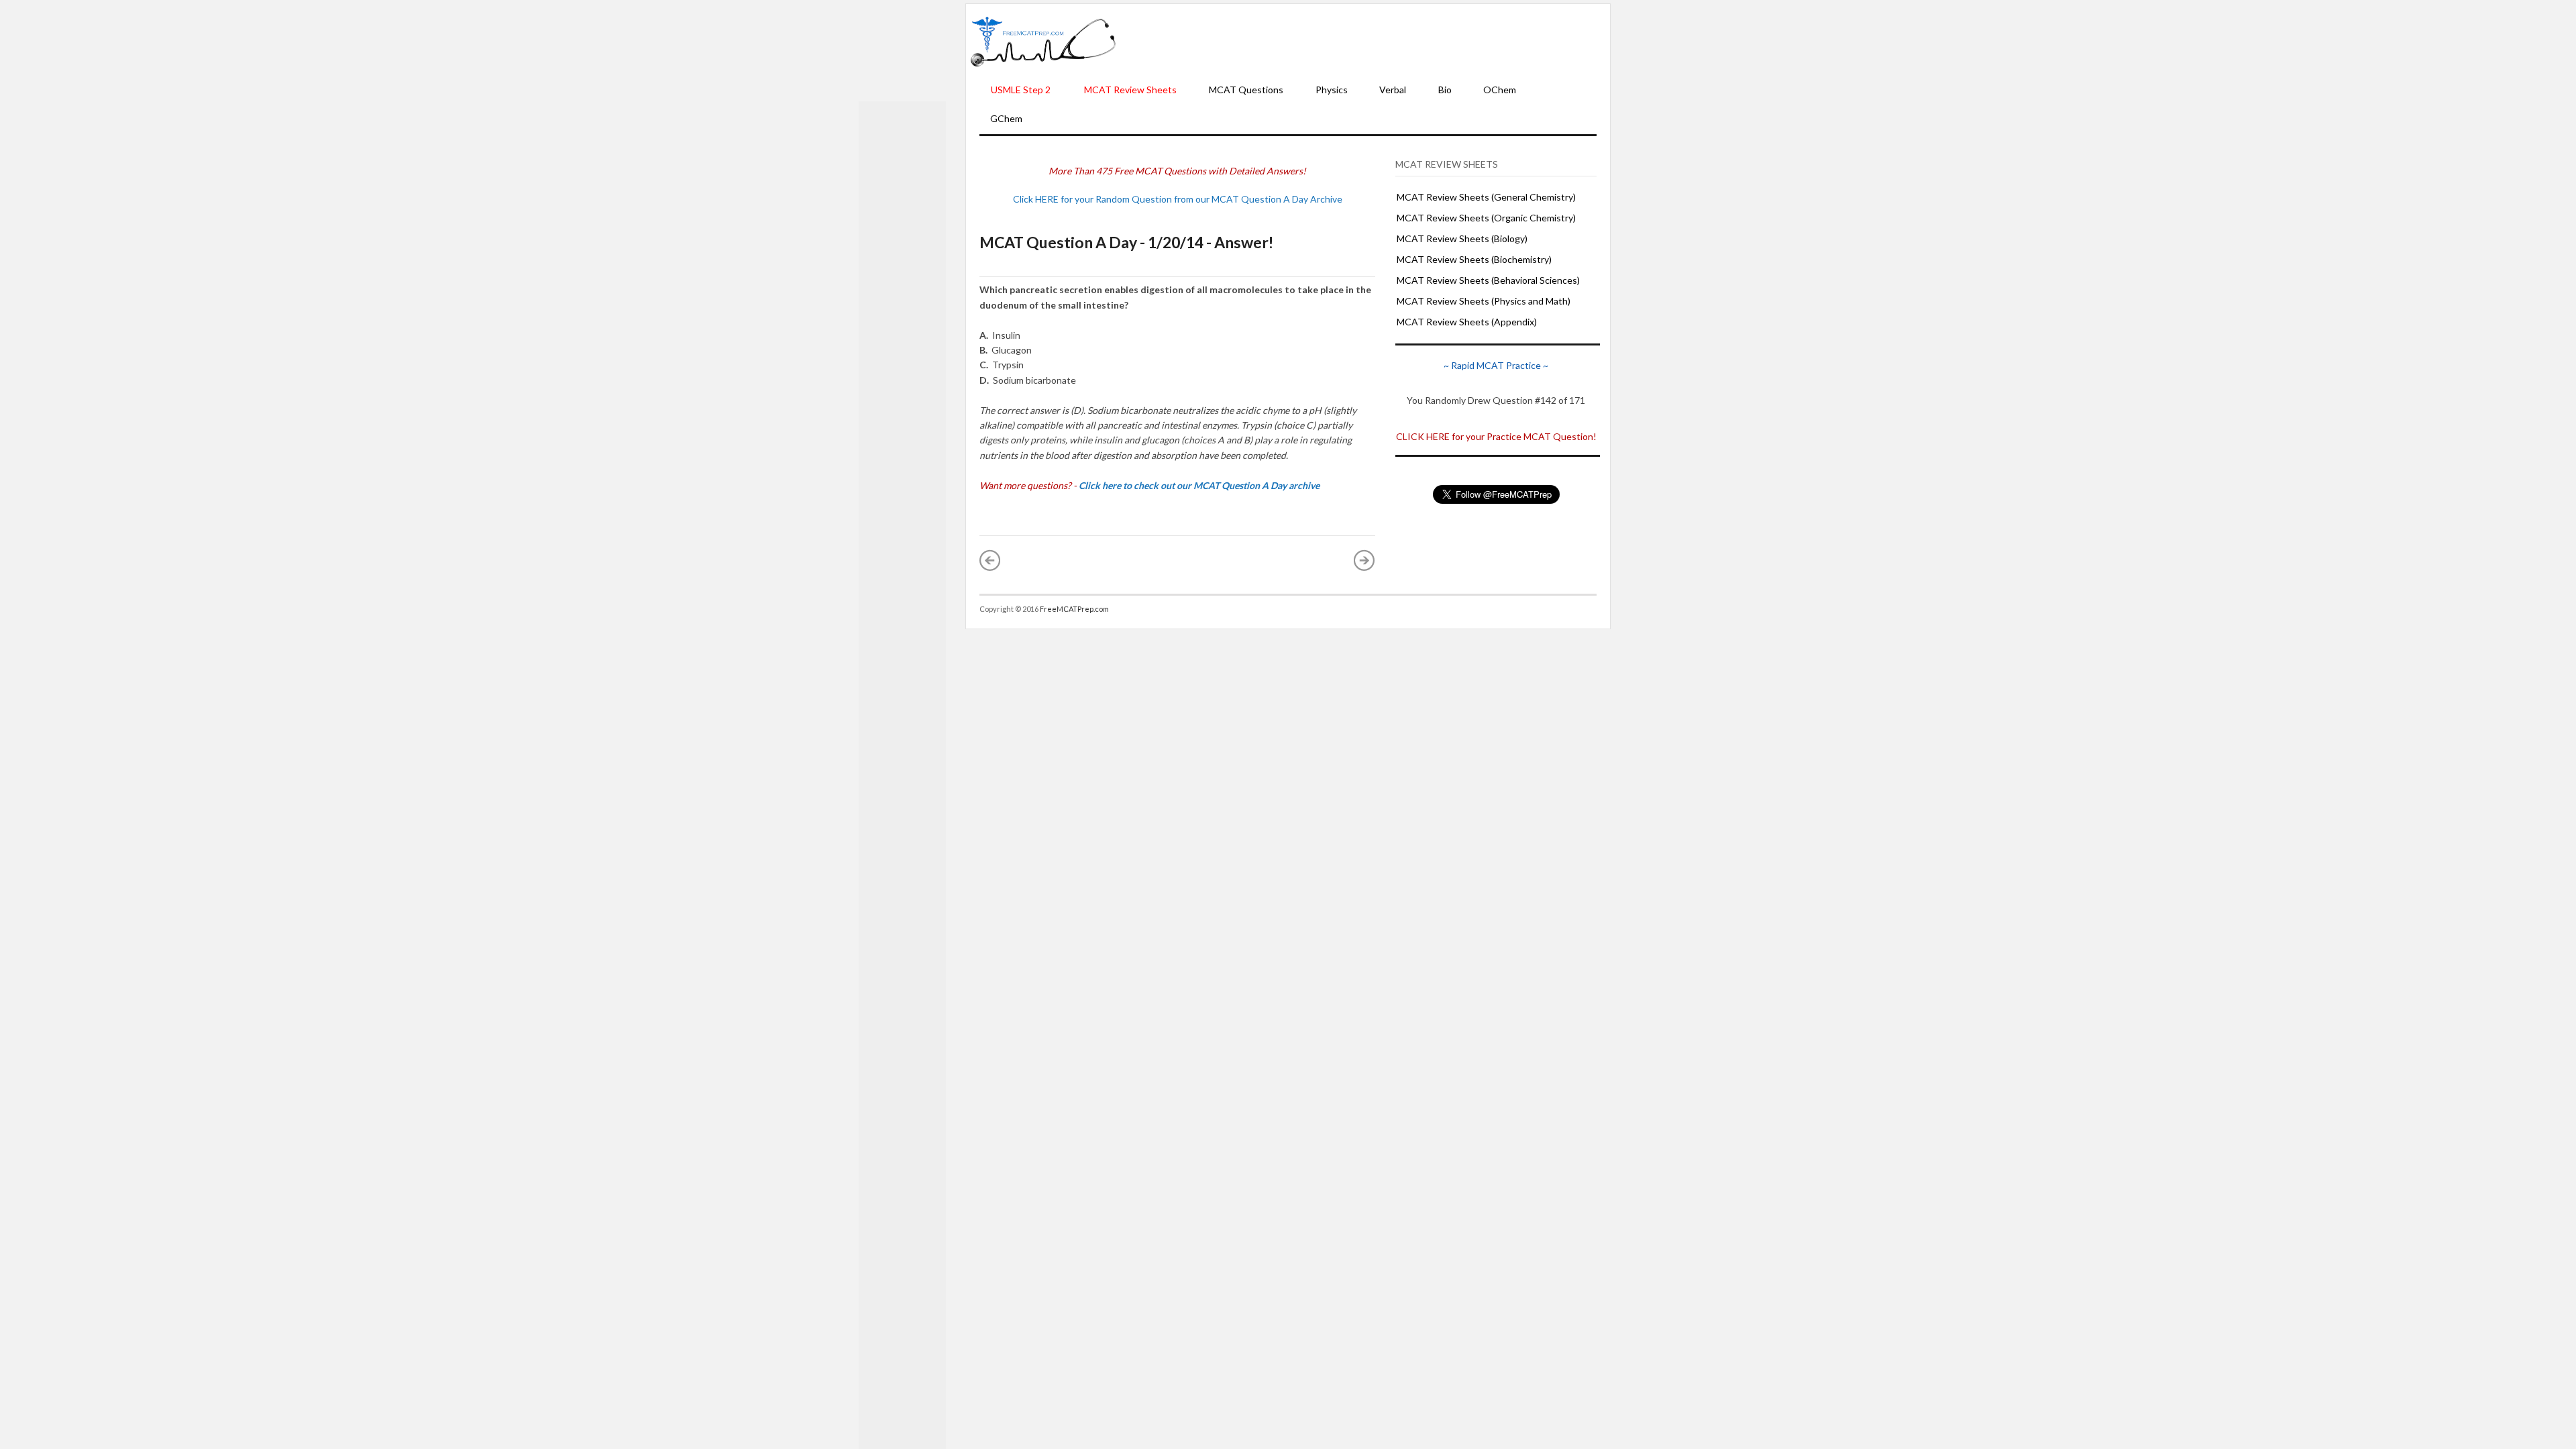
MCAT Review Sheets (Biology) (1462, 238)
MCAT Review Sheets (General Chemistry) (1486, 197)
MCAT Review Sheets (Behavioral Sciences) (1488, 280)
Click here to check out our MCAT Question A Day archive (1199, 485)
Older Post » (1364, 560)
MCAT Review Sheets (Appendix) (1467, 322)
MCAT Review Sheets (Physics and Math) (1484, 301)
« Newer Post (990, 560)
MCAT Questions (1246, 90)
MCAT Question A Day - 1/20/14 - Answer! (1126, 242)
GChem (1006, 118)
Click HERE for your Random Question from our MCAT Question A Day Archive (1178, 199)
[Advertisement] (1363, 41)
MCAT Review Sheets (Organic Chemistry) (1486, 218)
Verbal (1393, 90)
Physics (1332, 90)
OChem (1500, 90)
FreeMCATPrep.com (1074, 609)
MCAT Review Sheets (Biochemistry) (1474, 259)
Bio (1445, 90)
